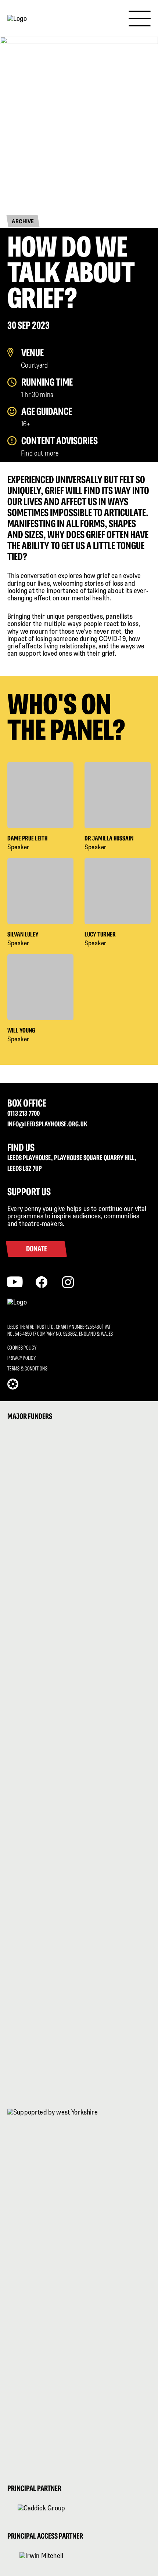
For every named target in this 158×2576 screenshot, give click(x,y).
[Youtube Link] (15, 1281)
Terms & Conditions (27, 1368)
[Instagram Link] (68, 1281)
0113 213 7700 (24, 1113)
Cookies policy (22, 1348)
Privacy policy (21, 1358)
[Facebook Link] (42, 1281)
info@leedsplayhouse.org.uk (47, 1124)
